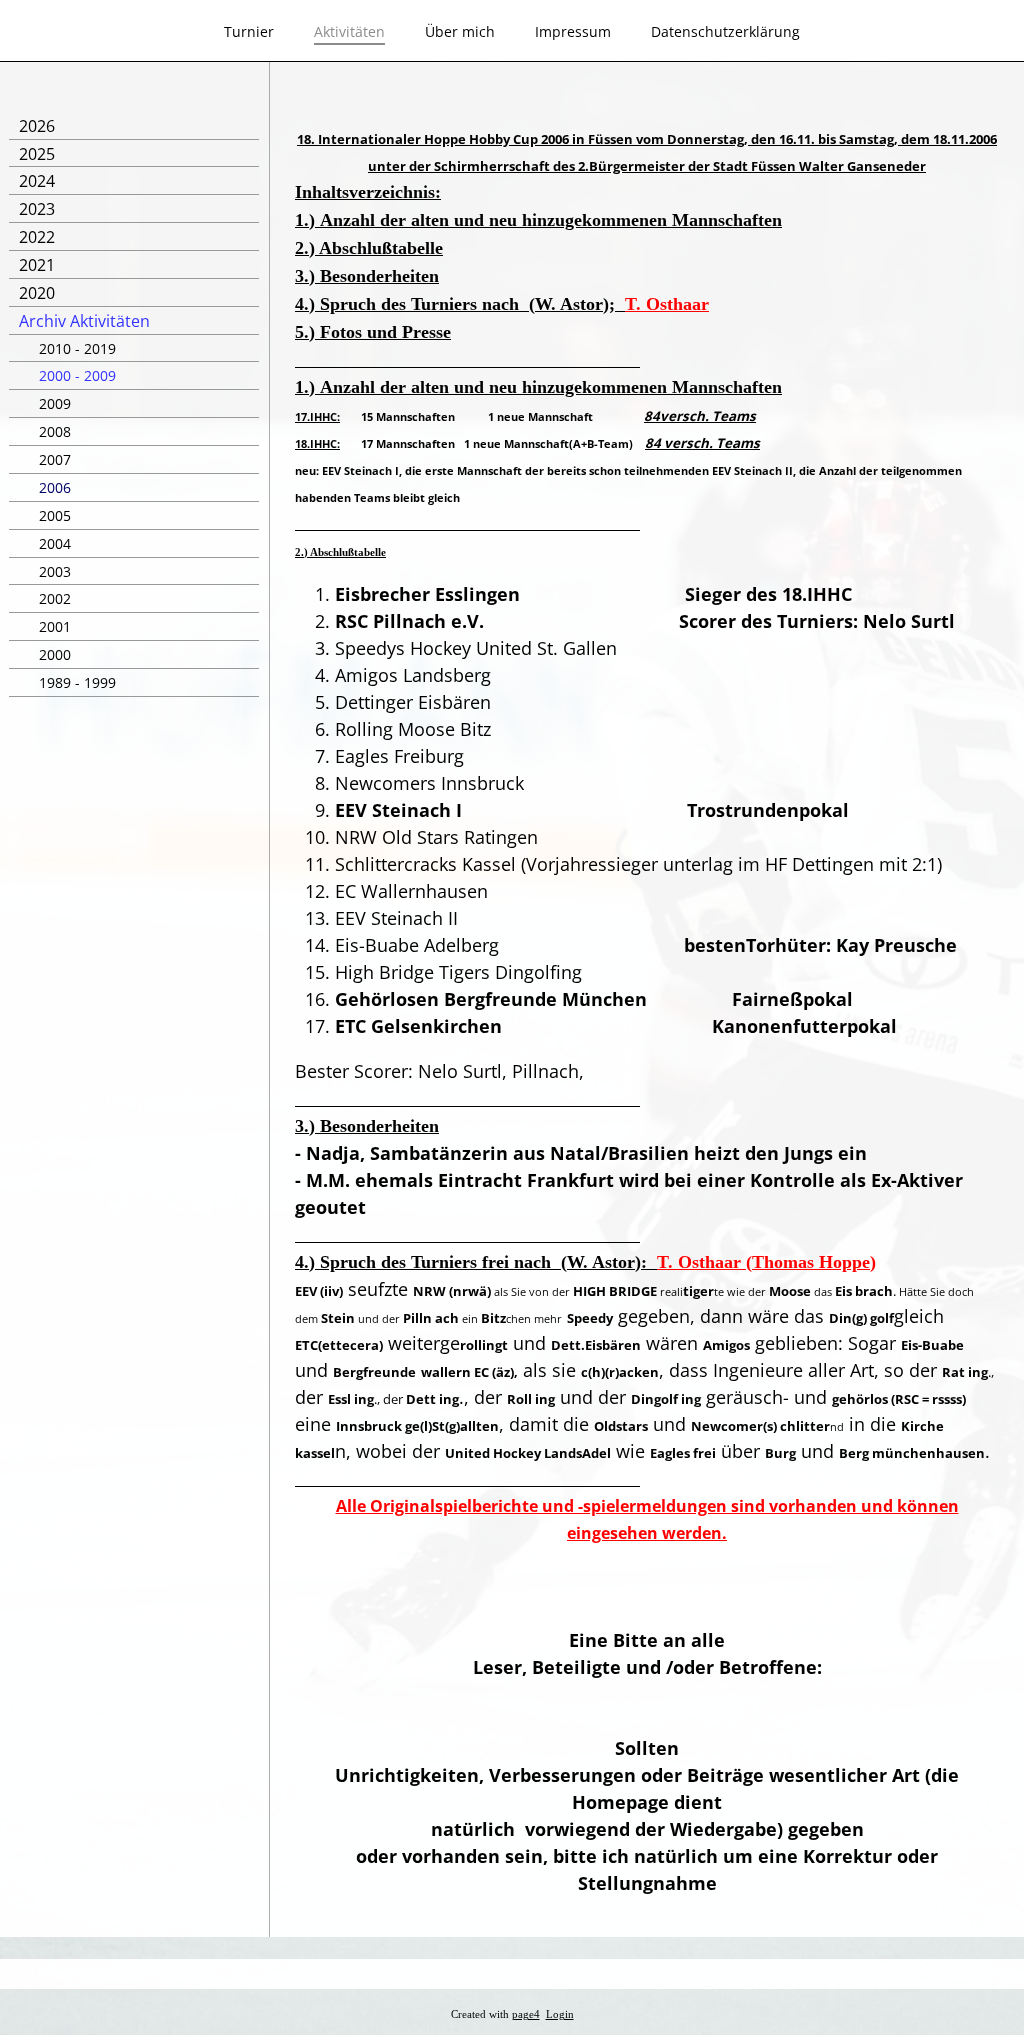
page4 (526, 2014)
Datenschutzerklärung (725, 31)
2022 (37, 237)
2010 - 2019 (77, 348)
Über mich (460, 31)
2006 (55, 487)
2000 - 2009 (77, 375)
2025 (37, 154)
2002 (55, 598)
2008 (55, 431)
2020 (37, 293)
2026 (37, 126)
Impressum (573, 31)
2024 (37, 181)
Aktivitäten (349, 31)
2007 (55, 459)
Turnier (249, 31)
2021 (37, 265)
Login (560, 2014)
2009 (55, 403)
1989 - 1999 (77, 682)
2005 (55, 515)
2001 (55, 626)
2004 (55, 543)
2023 (37, 209)
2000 (55, 654)
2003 (55, 571)
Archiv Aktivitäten (84, 321)
